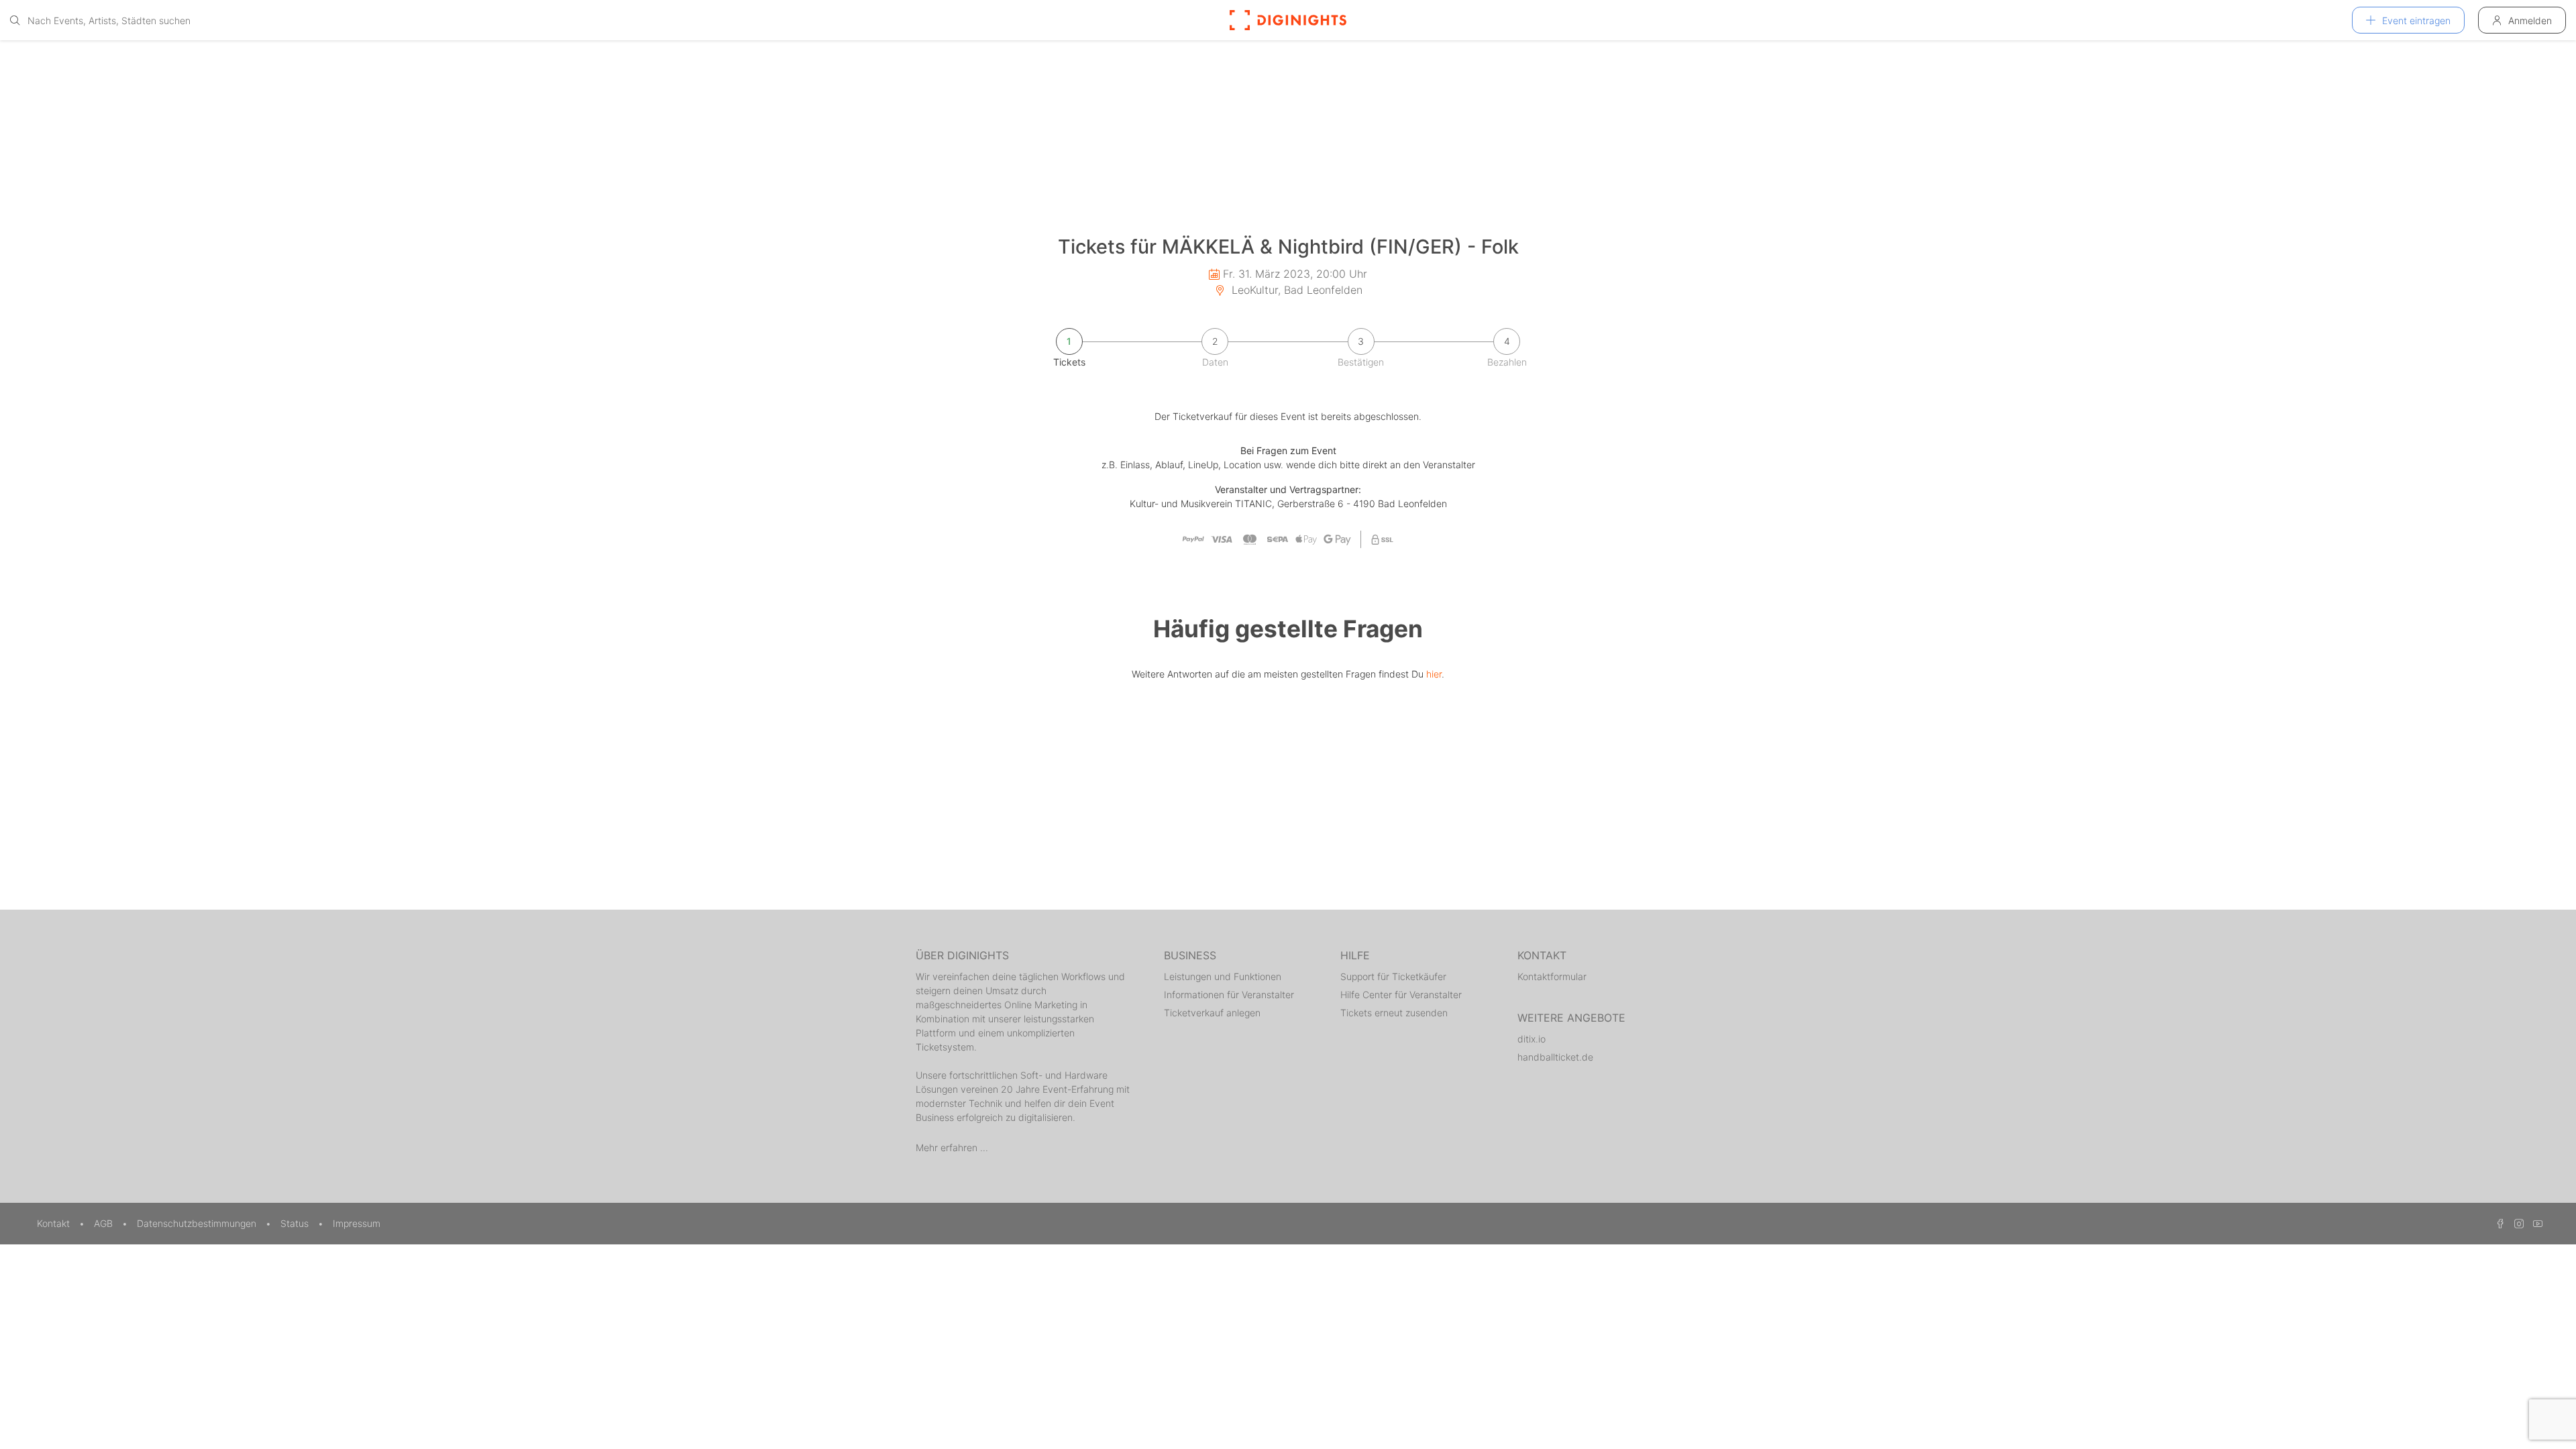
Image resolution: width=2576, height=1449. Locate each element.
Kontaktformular (1552, 976)
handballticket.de (1555, 1057)
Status (296, 1223)
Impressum (357, 1223)
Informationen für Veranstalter (1229, 995)
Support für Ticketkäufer (1393, 976)
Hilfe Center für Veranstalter (1401, 995)
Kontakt (55, 1223)
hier (1434, 674)
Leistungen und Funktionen (1223, 976)
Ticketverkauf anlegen (1212, 1013)
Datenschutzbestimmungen (198, 1223)
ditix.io (1532, 1039)
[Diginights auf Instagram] (2517, 1223)
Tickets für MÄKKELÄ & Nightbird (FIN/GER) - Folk (1288, 247)
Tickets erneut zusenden (1394, 1013)
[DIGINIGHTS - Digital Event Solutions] (1288, 20)
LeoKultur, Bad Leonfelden (1295, 290)
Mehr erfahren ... (952, 1147)
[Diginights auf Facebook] (2498, 1223)
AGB (105, 1223)
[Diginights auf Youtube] (2534, 1223)
